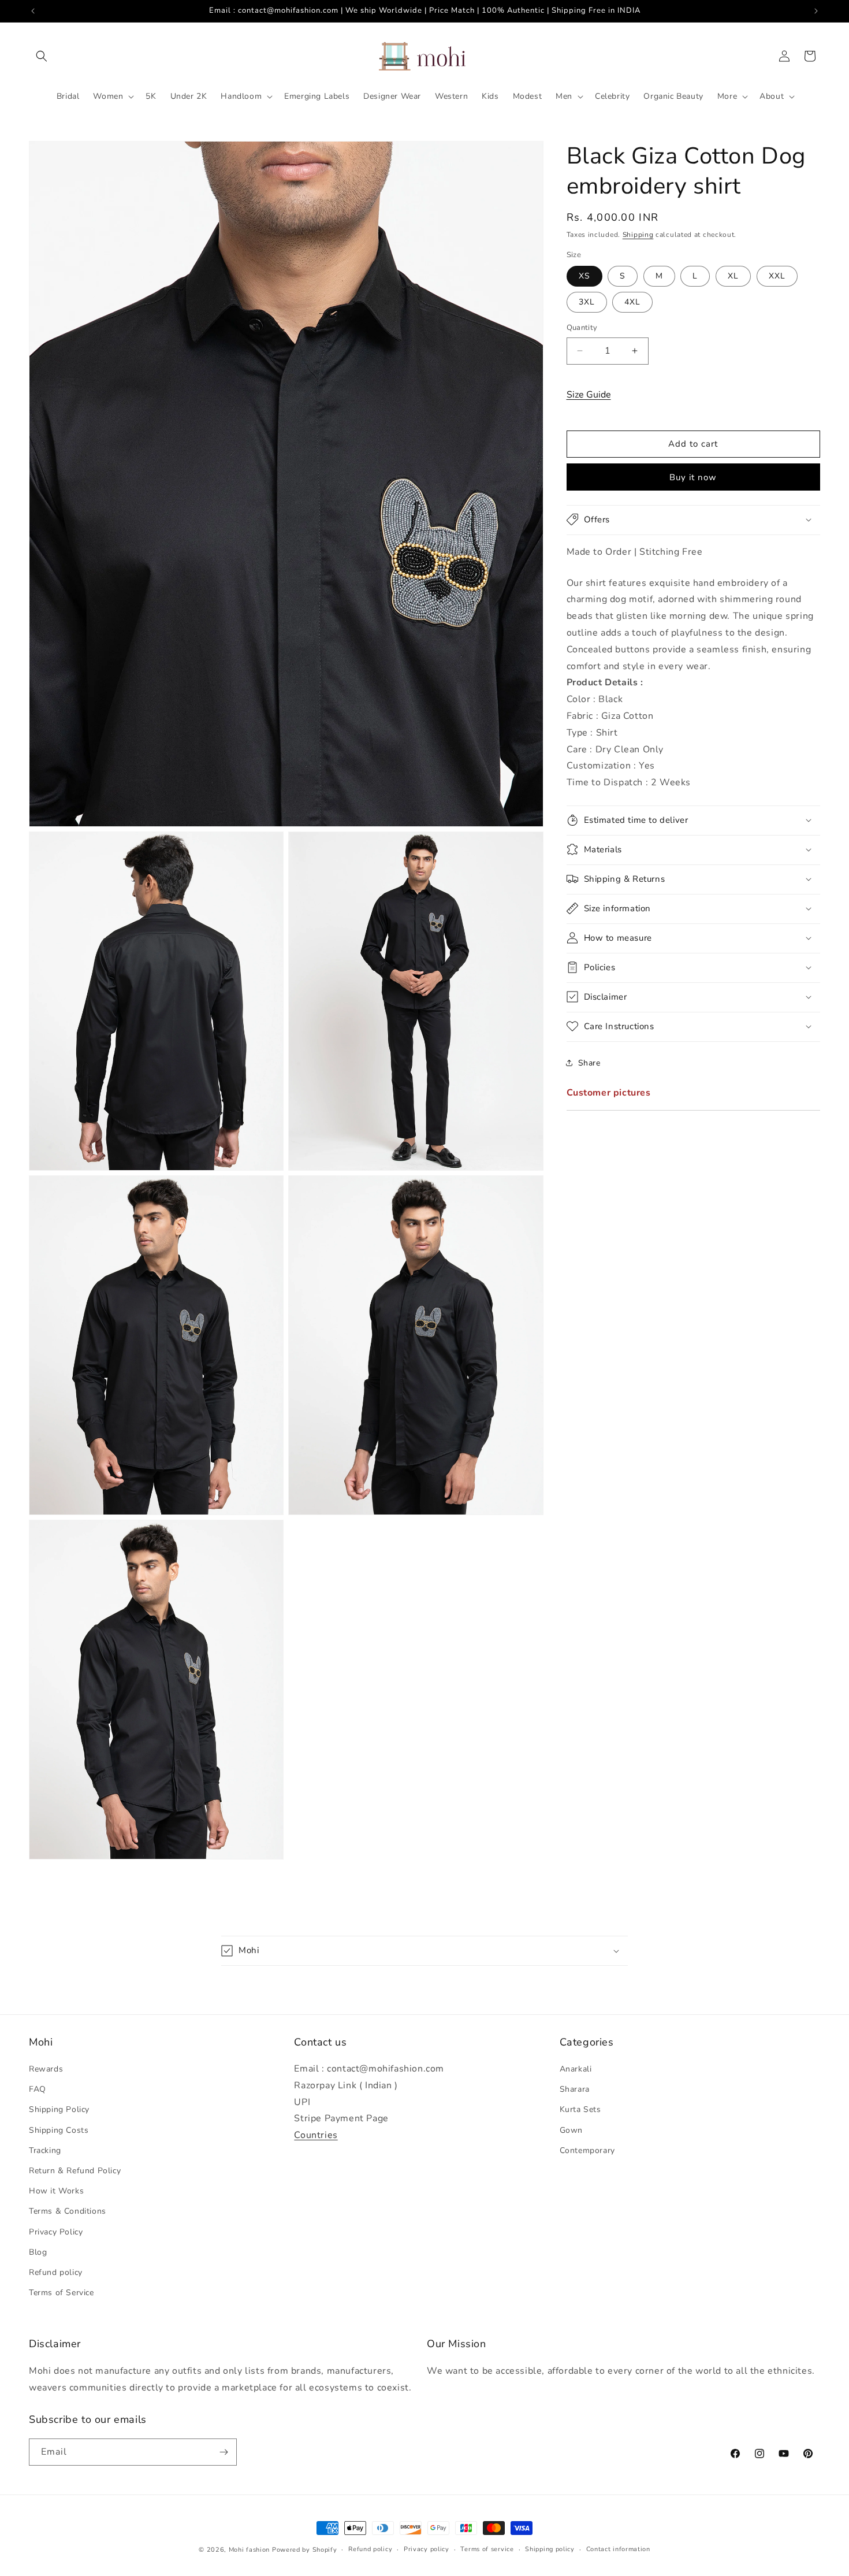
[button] (42, 56)
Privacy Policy (56, 2232)
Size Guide (589, 394)
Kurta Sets (580, 2109)
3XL (587, 302)
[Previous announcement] (33, 11)
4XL (632, 302)
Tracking (45, 2150)
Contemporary (587, 2150)
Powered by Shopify (305, 2550)
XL (733, 276)
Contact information (618, 2549)
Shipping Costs (59, 2130)
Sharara (575, 2089)
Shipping (638, 235)
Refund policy (56, 2272)
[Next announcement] (816, 11)
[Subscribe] (224, 2452)
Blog (38, 2252)
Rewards (46, 2069)
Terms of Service (62, 2293)
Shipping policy (550, 2549)
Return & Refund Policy (75, 2171)
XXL (777, 276)
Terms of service (487, 2549)
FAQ (38, 2089)
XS (584, 276)
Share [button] (589, 1063)
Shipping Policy (59, 2109)
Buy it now (693, 477)
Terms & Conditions (68, 2211)
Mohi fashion (249, 2550)
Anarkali (576, 2069)
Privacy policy (427, 2549)
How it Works (56, 2191)
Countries (316, 2135)
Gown (571, 2130)
